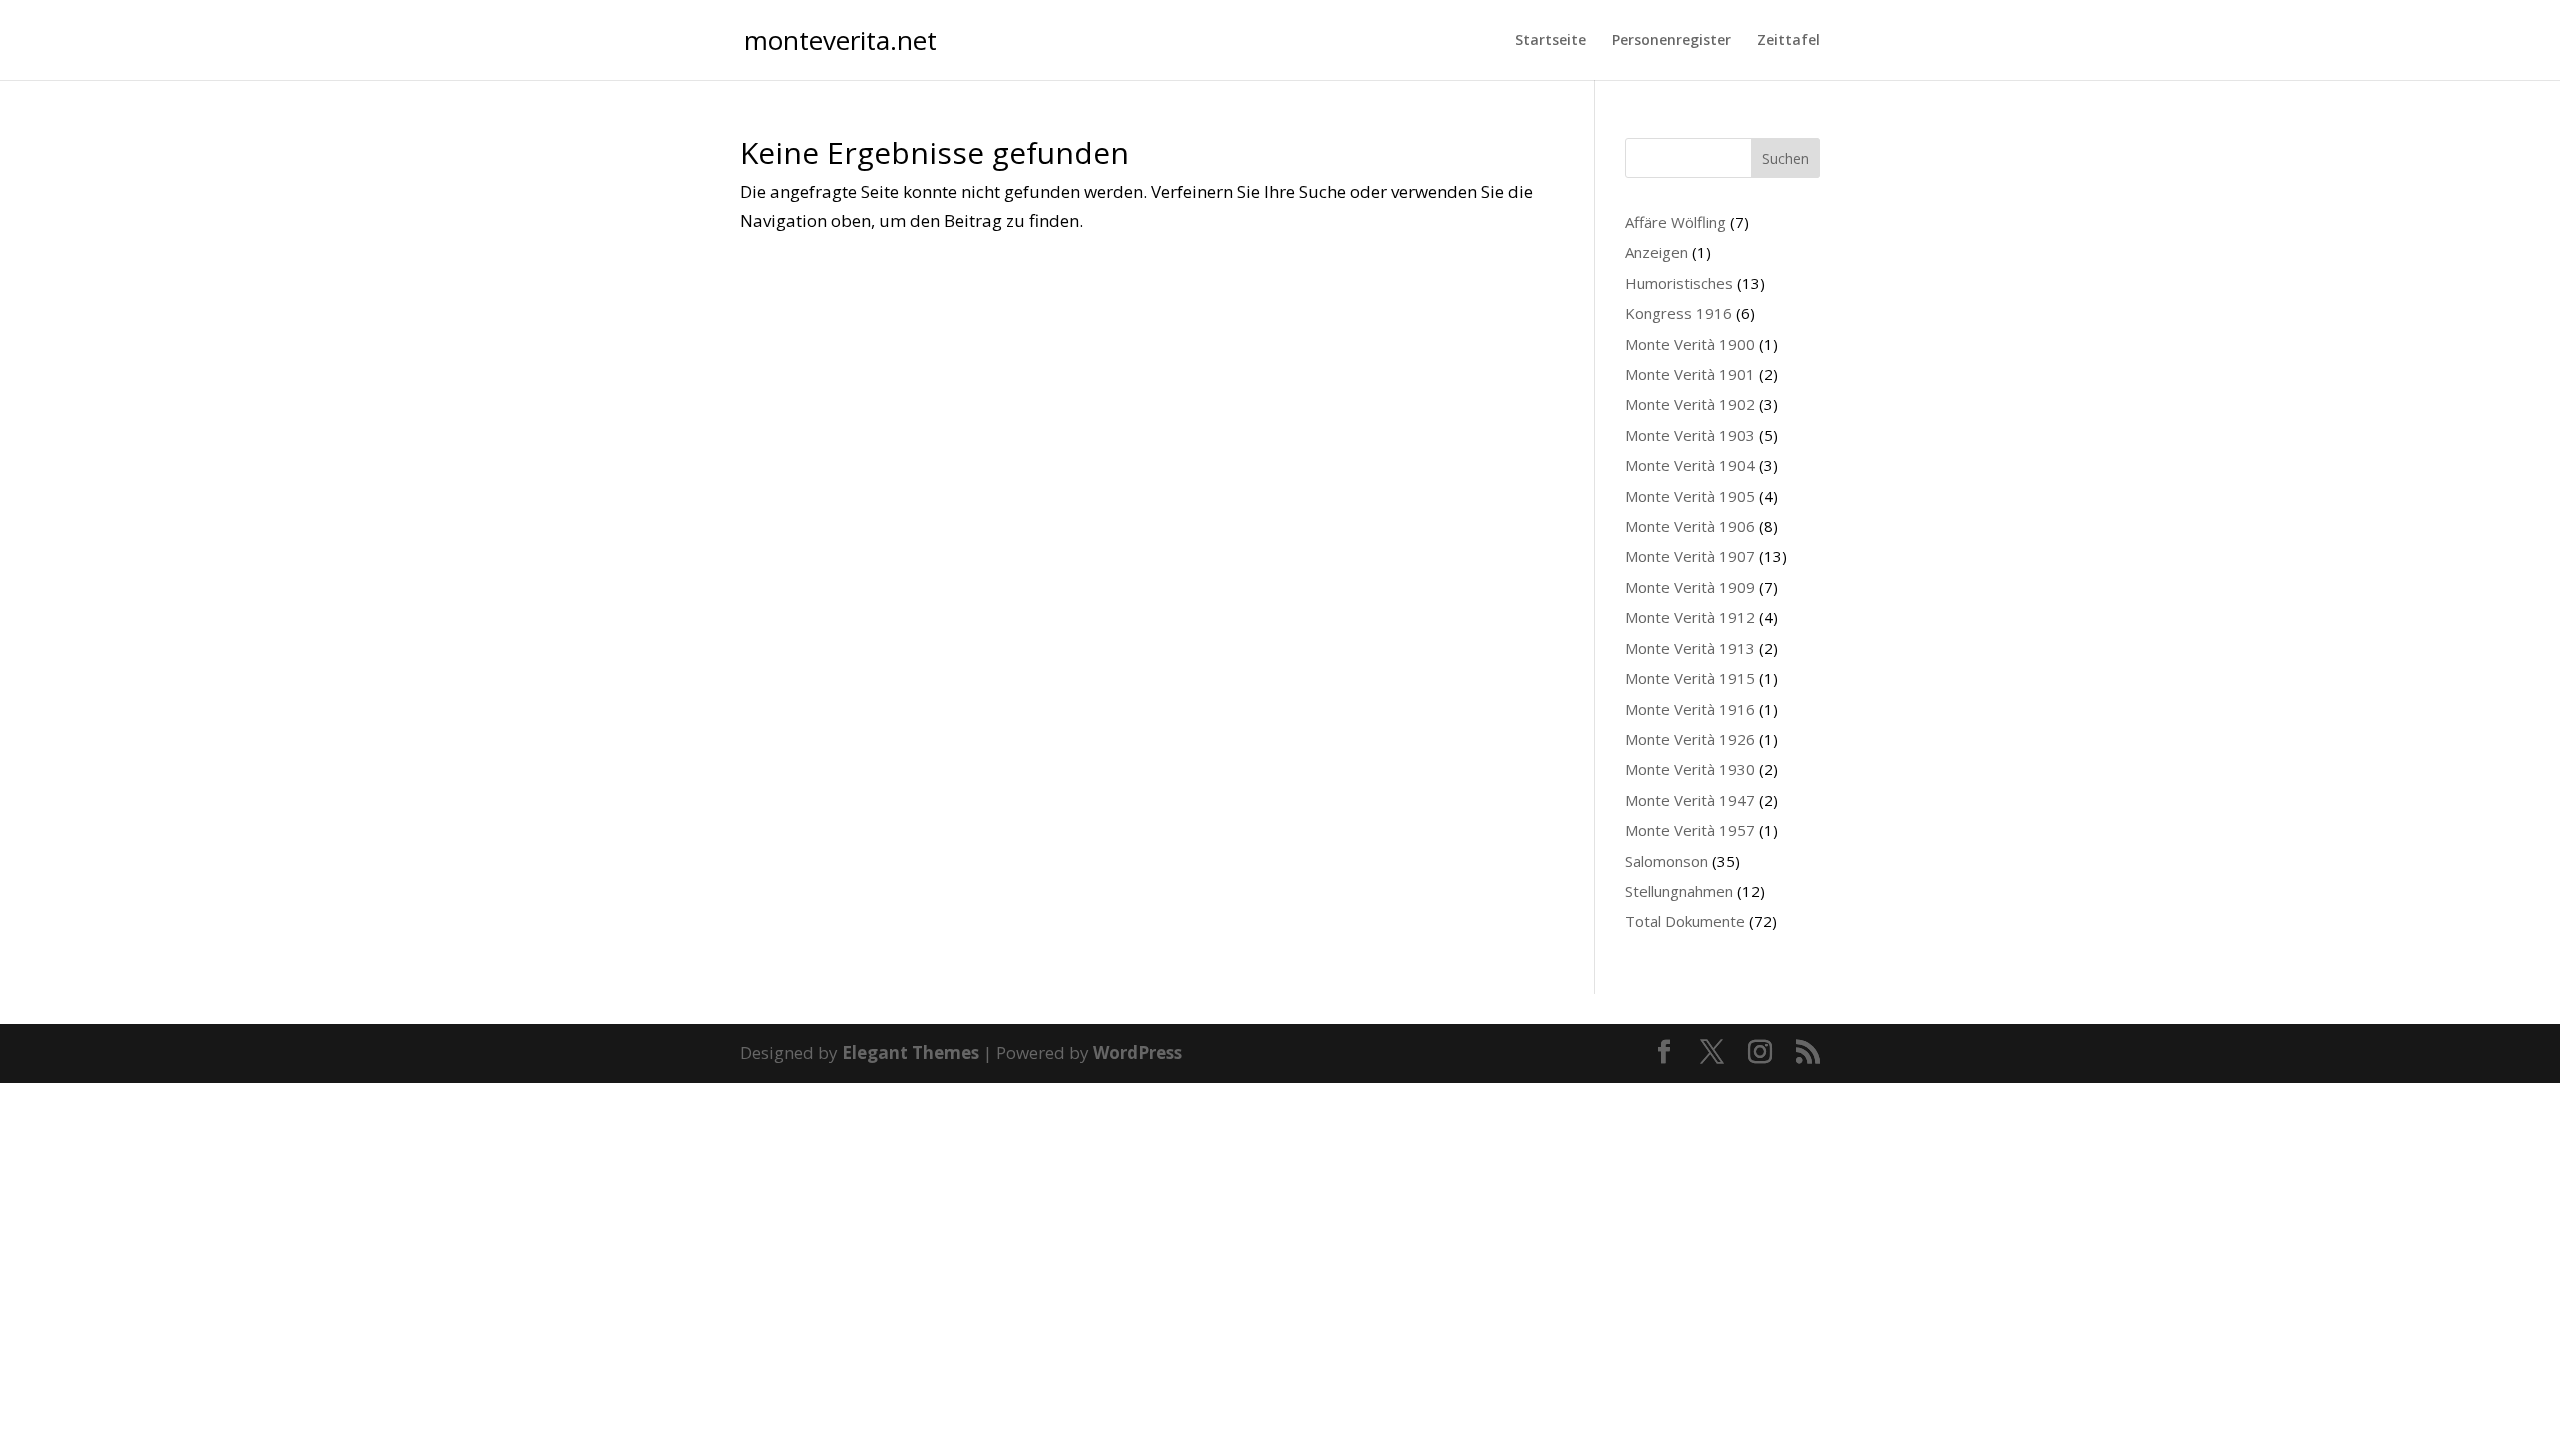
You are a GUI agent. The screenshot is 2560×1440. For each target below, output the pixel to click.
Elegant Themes (910, 1052)
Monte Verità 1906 (1690, 526)
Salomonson (1666, 861)
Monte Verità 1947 (1690, 800)
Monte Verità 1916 (1690, 709)
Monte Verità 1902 (1690, 404)
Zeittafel (1788, 41)
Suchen (1785, 158)
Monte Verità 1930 (1690, 769)
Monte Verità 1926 (1690, 739)
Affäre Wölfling (1675, 222)
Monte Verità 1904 (1690, 465)
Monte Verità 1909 (1690, 587)
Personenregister (1671, 41)
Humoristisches (1679, 283)
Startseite (1550, 41)
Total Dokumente (1685, 921)
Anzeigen (1656, 252)
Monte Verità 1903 (1690, 435)
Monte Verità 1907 (1690, 556)
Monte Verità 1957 (1690, 830)
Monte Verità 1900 (1690, 344)
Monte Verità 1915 (1690, 678)
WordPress (1137, 1052)
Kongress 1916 (1678, 313)
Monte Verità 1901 (1690, 374)
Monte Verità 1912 (1690, 617)
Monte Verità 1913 (1690, 648)
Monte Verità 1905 (1690, 496)
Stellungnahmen (1679, 891)
